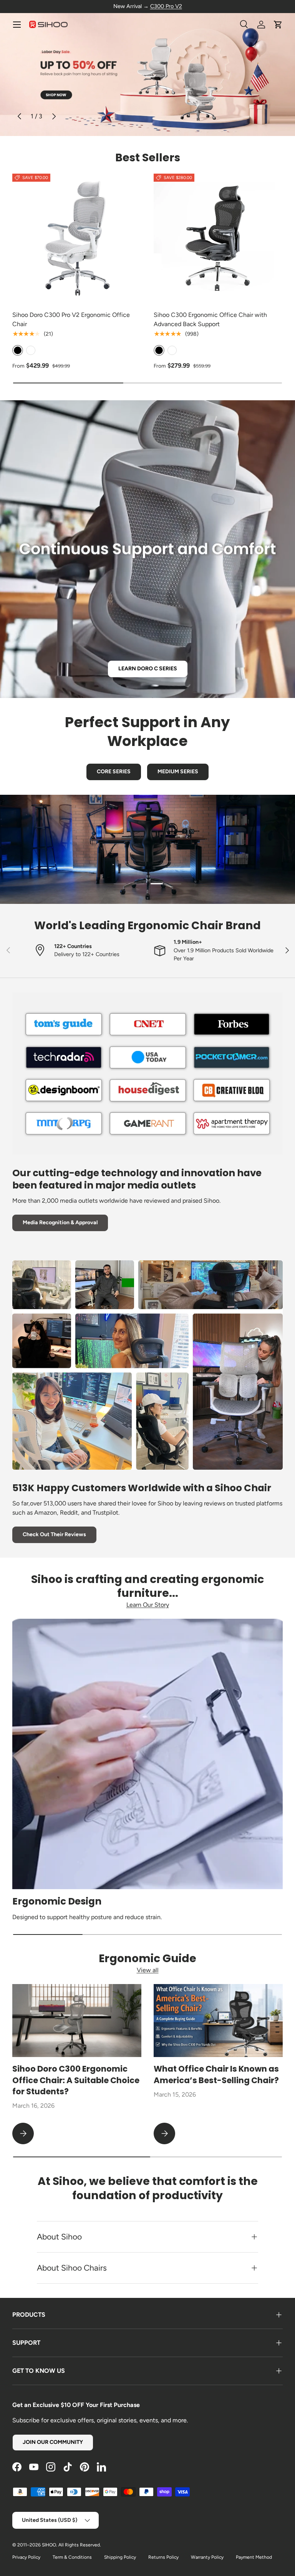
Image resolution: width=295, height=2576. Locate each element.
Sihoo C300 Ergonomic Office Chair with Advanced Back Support (210, 319)
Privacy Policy (26, 2557)
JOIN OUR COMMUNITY (53, 2442)
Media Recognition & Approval (60, 1223)
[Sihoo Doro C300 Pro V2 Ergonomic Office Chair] (77, 238)
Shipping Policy (120, 2557)
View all (148, 1970)
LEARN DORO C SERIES (148, 669)
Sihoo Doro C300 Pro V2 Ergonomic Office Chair (71, 319)
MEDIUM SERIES (178, 772)
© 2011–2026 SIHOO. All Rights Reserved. (57, 2545)
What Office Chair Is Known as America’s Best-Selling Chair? (216, 2075)
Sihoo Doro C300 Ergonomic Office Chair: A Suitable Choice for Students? (76, 2080)
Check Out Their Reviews (54, 1534)
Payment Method (254, 2557)
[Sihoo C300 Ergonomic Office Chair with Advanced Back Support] (218, 238)
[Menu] (17, 25)
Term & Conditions (72, 2557)
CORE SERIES (114, 772)
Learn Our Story (148, 1605)
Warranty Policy (207, 2557)
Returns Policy (163, 2557)
